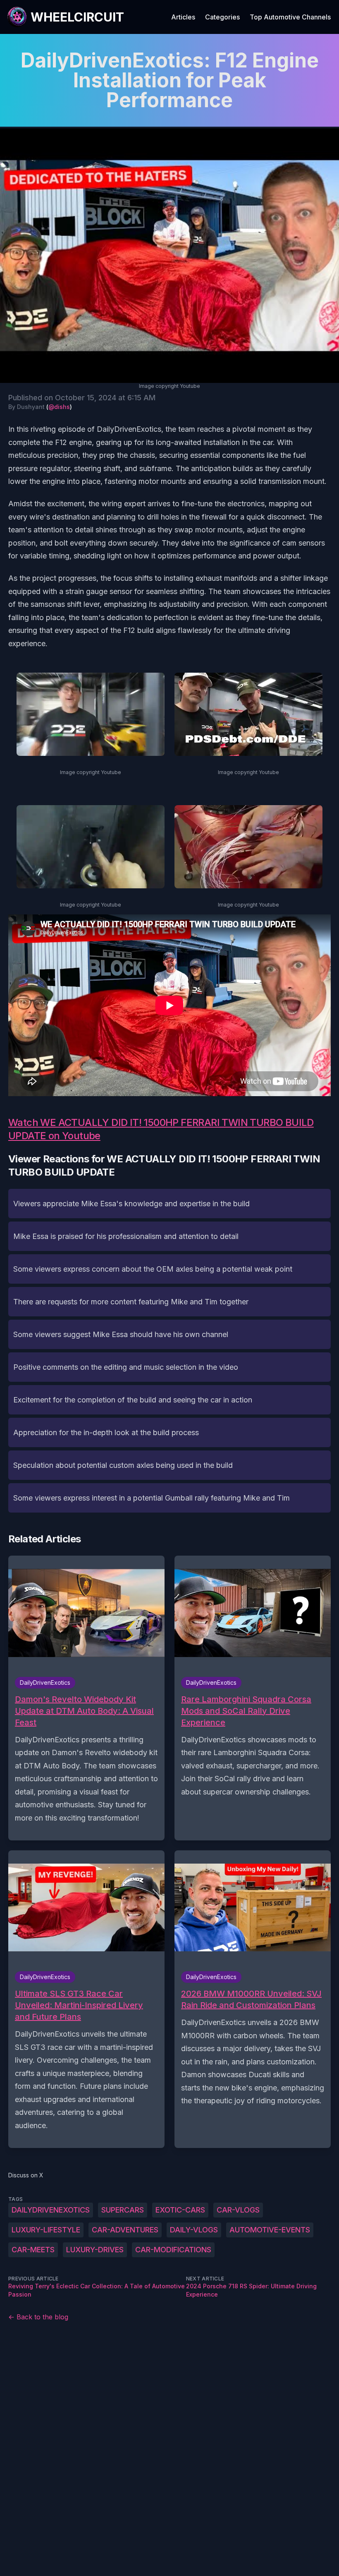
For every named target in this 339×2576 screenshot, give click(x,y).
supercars (123, 2210)
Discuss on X (26, 2175)
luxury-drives (95, 2250)
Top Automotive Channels (290, 17)
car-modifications (173, 2250)
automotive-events (270, 2230)
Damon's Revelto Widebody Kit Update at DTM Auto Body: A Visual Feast (84, 1711)
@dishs (59, 407)
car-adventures (125, 2230)
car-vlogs (238, 2210)
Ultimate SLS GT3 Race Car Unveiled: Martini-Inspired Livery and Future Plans (79, 2005)
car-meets (33, 2250)
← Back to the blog (38, 2317)
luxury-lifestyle (46, 2230)
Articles (183, 17)
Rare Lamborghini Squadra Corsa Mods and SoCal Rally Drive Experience (246, 1711)
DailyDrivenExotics (51, 2210)
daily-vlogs (194, 2230)
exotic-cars (180, 2210)
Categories (222, 17)
